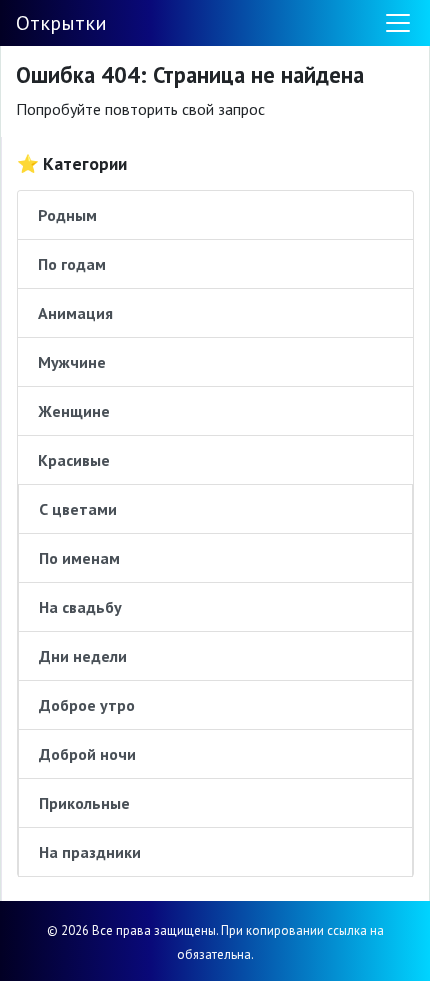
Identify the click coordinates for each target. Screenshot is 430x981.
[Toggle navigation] (398, 23)
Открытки (61, 23)
